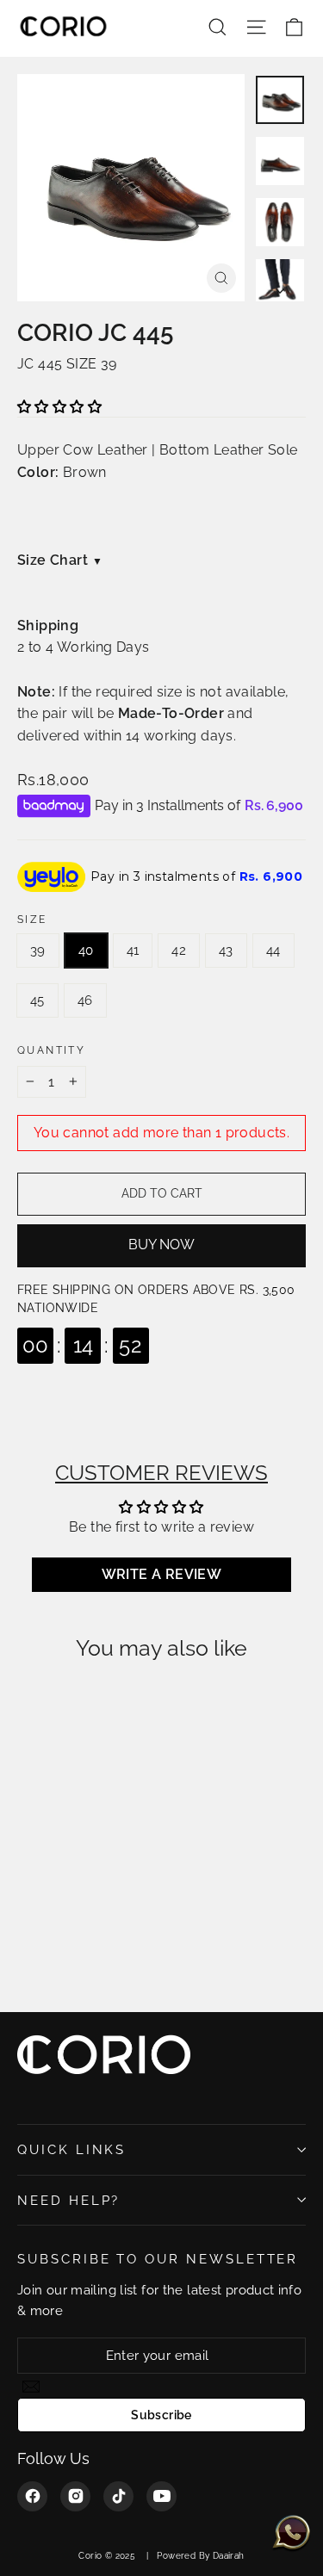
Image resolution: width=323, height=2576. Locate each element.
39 (38, 951)
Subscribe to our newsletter (158, 2259)
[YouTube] (161, 2496)
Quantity (51, 1050)
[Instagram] (75, 2496)
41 (133, 951)
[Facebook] (32, 2496)
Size (32, 920)
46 (85, 1000)
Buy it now (161, 1246)
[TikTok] (118, 2496)
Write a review (162, 1574)
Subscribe (161, 2415)
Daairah (229, 2556)
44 (273, 951)
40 (86, 951)
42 (179, 951)
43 (226, 951)
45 (37, 1000)
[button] (59, 407)
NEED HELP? (68, 2200)
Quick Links (71, 2149)
